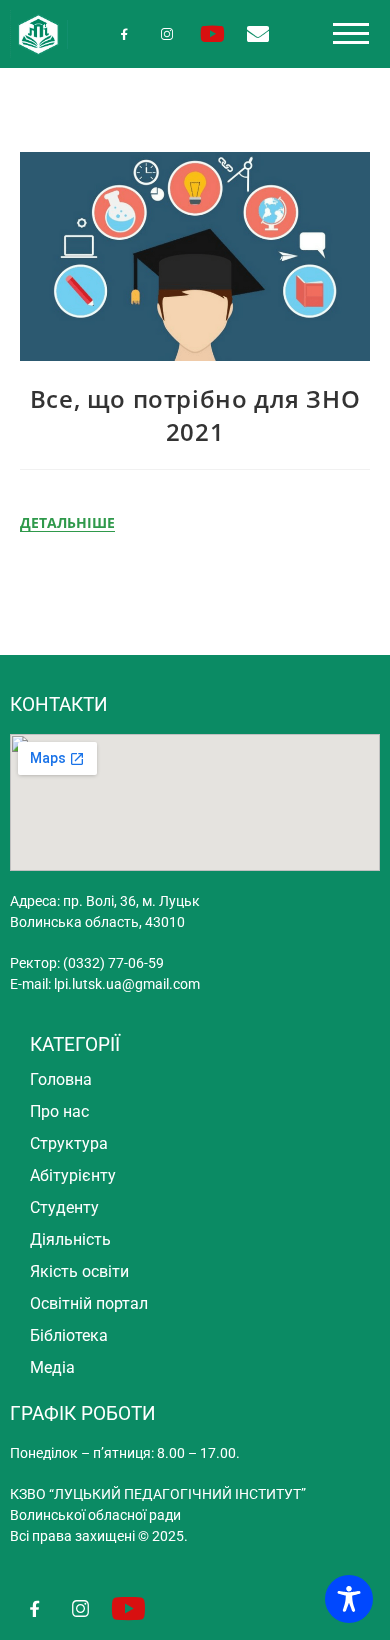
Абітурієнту (73, 1175)
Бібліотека (69, 1335)
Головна (61, 1079)
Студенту (64, 1207)
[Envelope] (257, 33)
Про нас (59, 1111)
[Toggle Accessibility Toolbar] (349, 1599)
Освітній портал (89, 1303)
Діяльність (70, 1239)
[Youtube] (212, 33)
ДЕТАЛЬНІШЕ (67, 522)
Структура (69, 1143)
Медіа (52, 1367)
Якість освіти (79, 1271)
